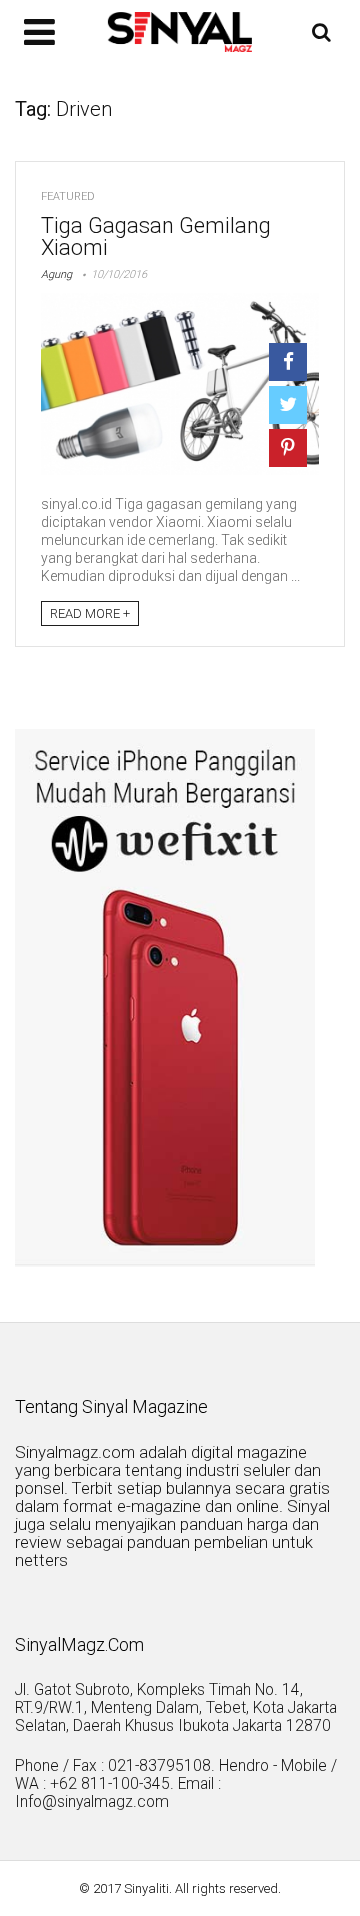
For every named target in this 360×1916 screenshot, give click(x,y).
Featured (68, 196)
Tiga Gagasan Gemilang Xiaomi (156, 236)
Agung (56, 274)
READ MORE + (90, 613)
